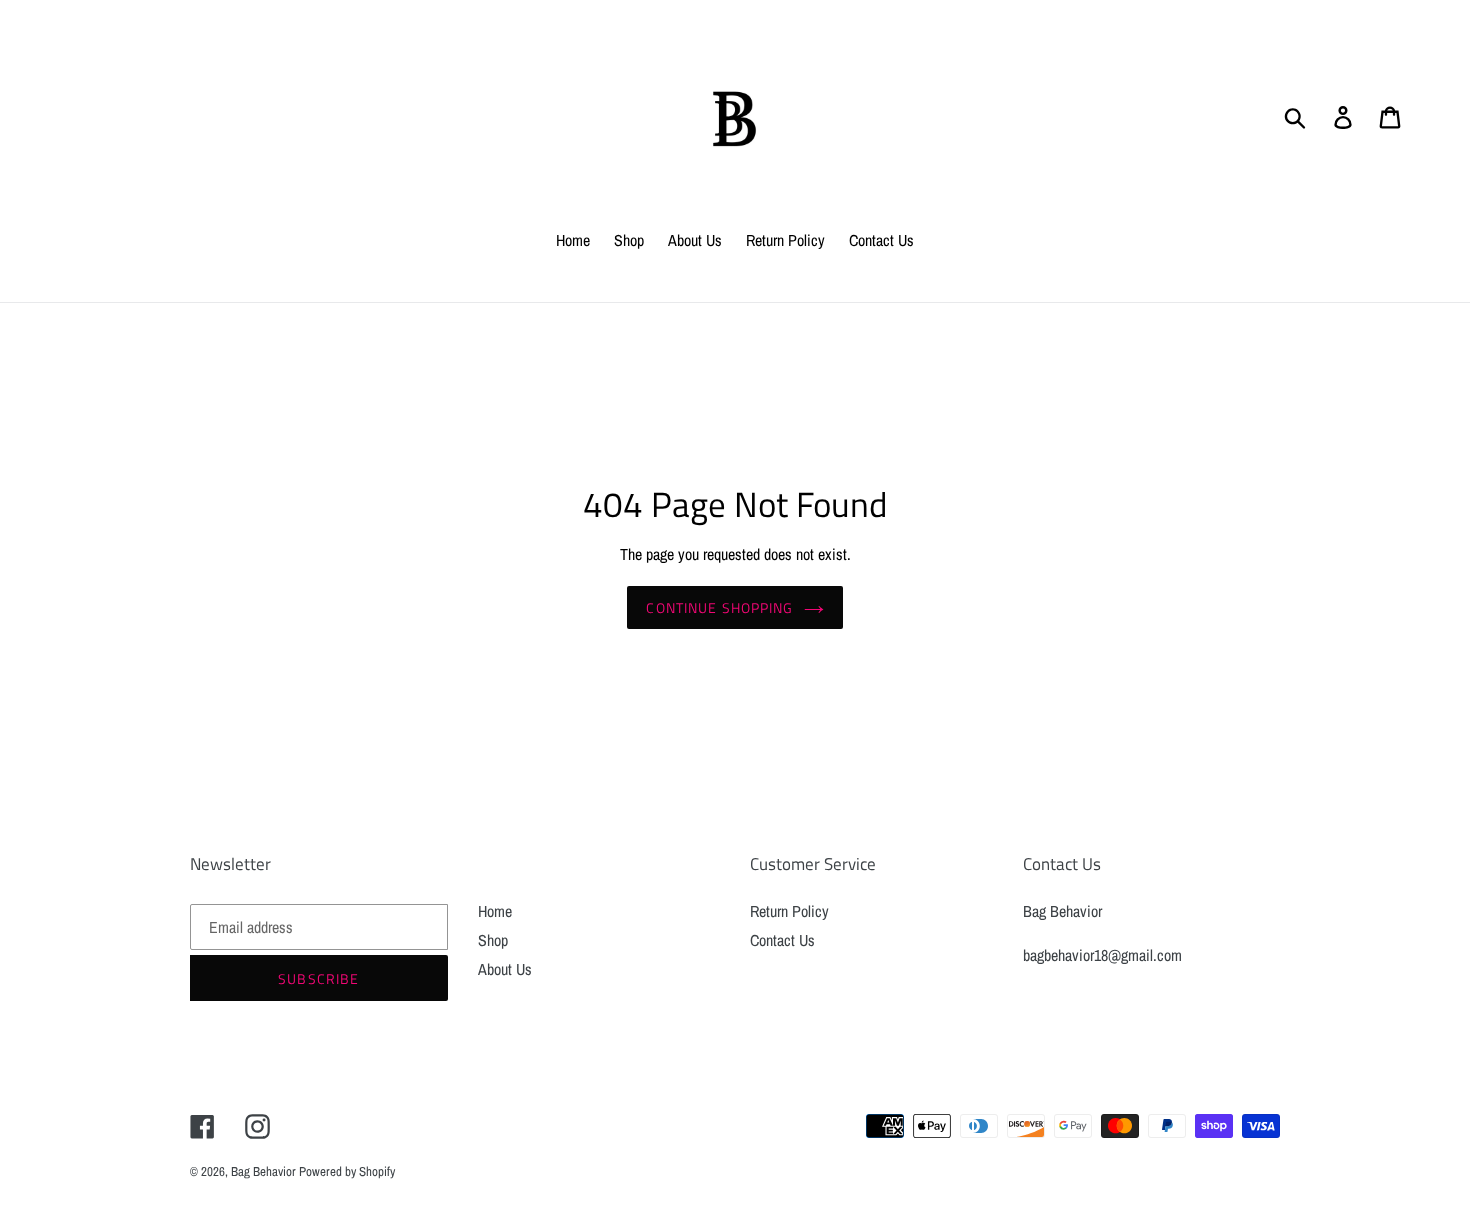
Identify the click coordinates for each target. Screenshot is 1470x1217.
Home (495, 911)
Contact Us (782, 940)
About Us (505, 969)
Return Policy (789, 911)
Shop (493, 940)
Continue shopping (719, 607)
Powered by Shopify (347, 1171)
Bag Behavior (265, 1171)
